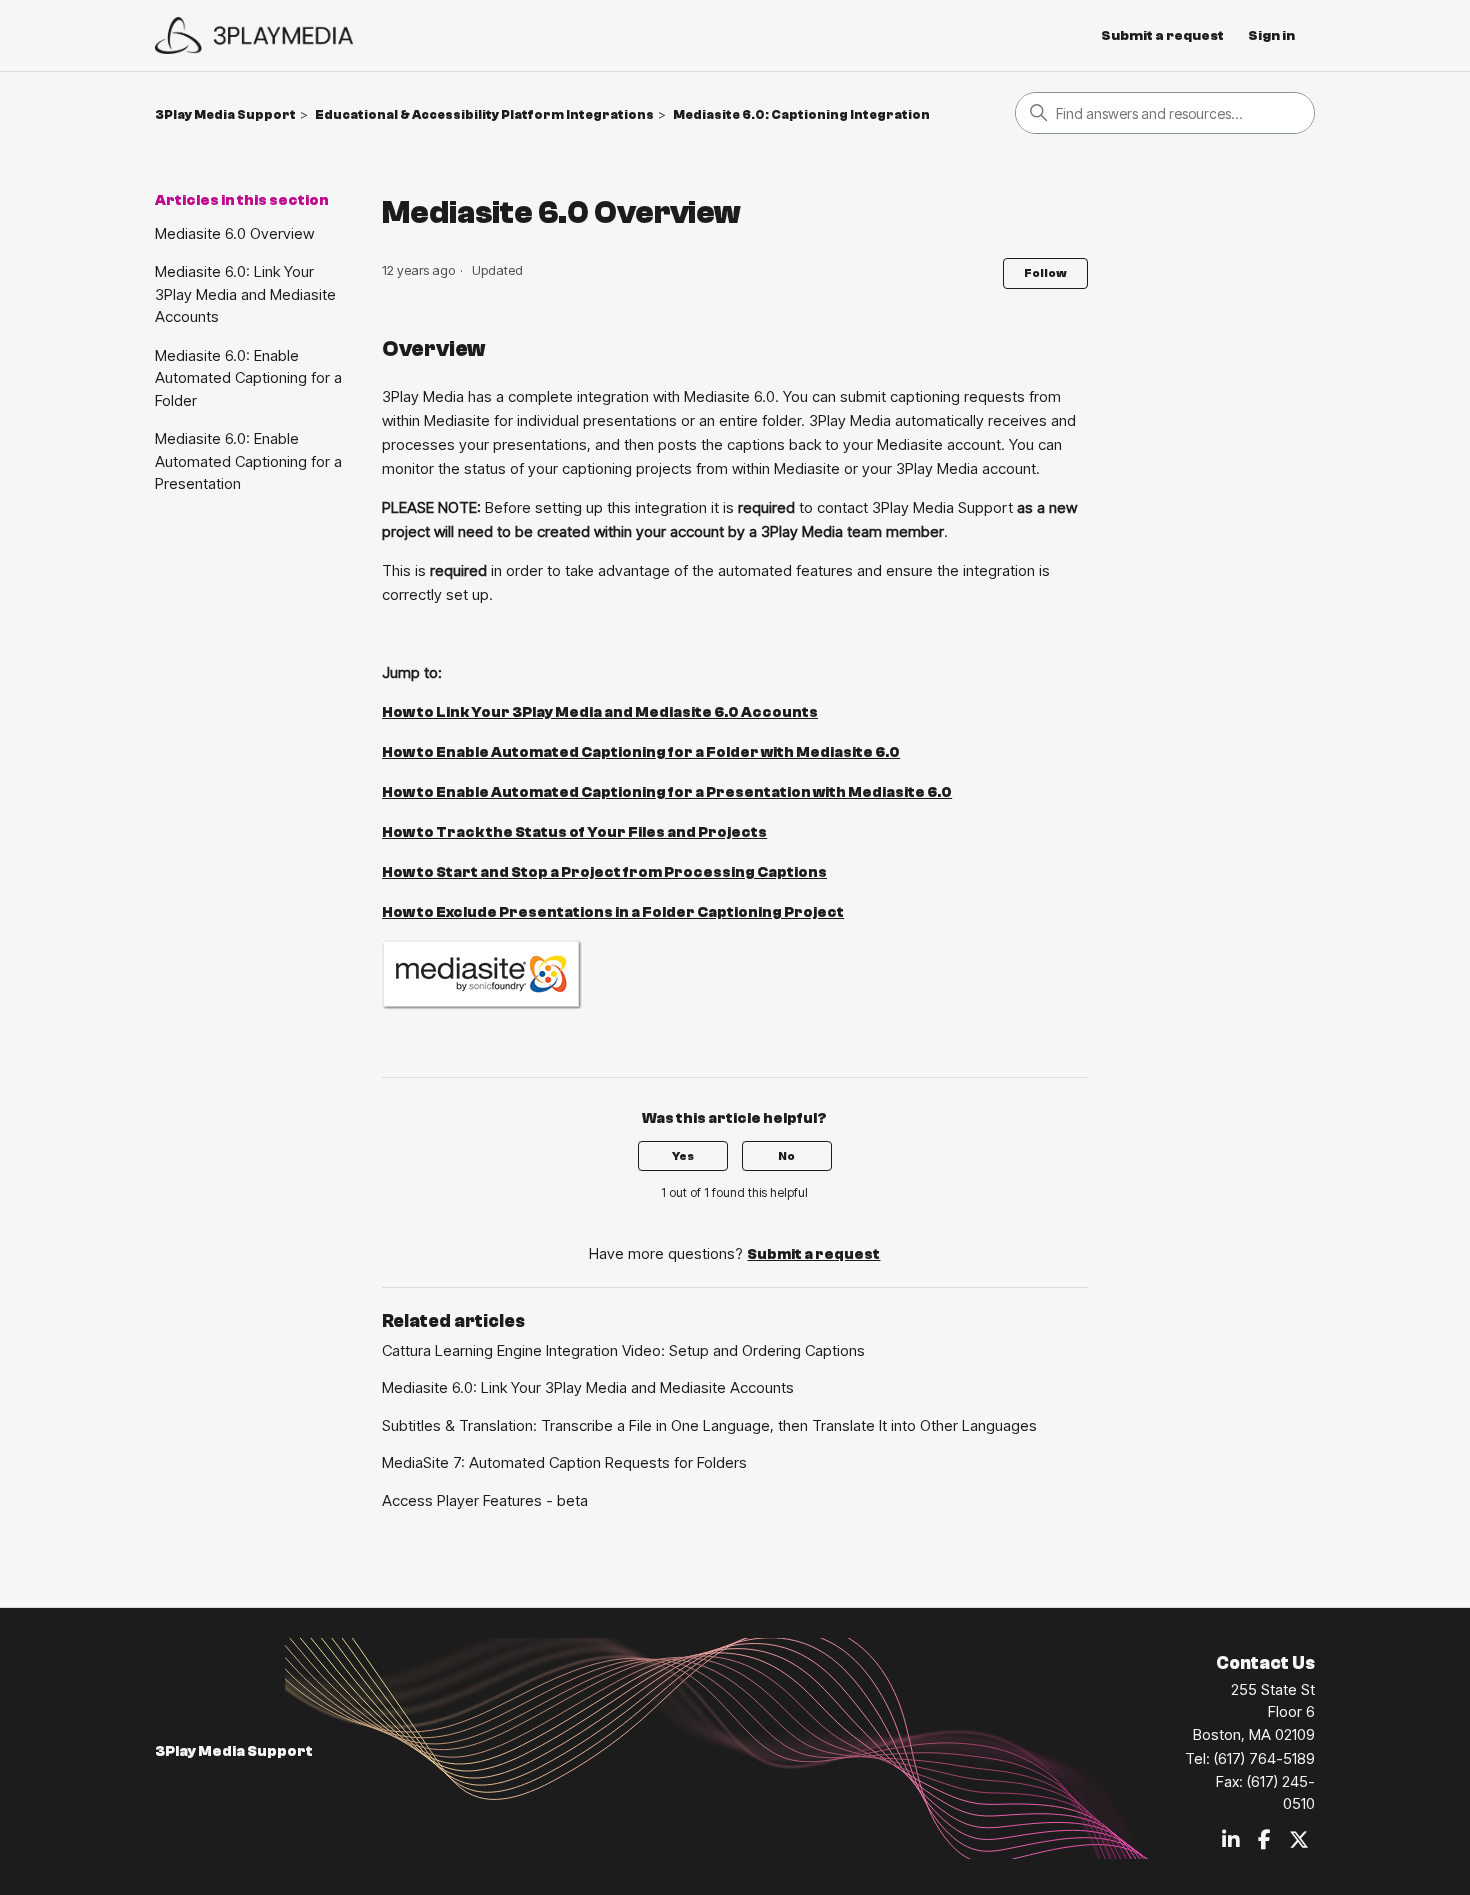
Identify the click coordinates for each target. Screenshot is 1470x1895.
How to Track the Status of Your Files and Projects (574, 832)
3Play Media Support (225, 114)
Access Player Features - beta (485, 1500)
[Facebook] (1264, 1841)
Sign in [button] (1271, 36)
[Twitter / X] (1299, 1841)
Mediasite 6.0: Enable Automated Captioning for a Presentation (248, 461)
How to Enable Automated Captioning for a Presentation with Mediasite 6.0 (667, 792)
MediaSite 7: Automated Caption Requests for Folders (564, 1462)
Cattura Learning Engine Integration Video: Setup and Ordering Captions (623, 1350)
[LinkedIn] (1231, 1841)
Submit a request (1162, 36)
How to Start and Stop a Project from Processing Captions (604, 872)
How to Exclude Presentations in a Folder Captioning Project (613, 912)
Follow (1045, 273)
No (786, 1156)
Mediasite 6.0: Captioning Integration (801, 114)
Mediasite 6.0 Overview (234, 233)
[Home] (254, 35)
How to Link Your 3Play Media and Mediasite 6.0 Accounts (600, 712)
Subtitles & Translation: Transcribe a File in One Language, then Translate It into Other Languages (709, 1425)
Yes (683, 1156)
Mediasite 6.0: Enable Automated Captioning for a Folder (248, 378)
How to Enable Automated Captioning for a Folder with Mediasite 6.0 (641, 752)
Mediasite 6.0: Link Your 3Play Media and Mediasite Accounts (245, 294)
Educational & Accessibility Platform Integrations (484, 114)
